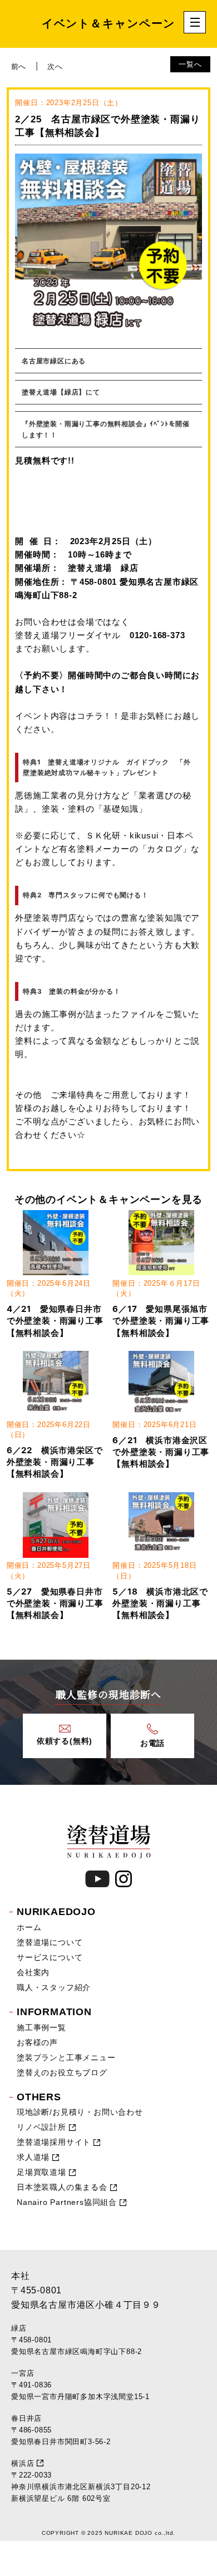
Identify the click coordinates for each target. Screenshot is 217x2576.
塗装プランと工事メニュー (66, 2057)
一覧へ (190, 64)
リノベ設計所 (41, 2127)
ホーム (29, 1927)
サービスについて (50, 1957)
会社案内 (33, 1972)
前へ (19, 66)
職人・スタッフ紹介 (54, 1987)
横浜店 (23, 2463)
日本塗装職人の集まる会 (62, 2187)
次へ (55, 66)
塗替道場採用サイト (54, 2142)
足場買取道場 (41, 2172)
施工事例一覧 (41, 2027)
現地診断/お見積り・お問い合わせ (80, 2112)
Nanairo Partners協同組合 (67, 2202)
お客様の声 (37, 2042)
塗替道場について (50, 1942)
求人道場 (33, 2157)
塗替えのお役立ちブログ (62, 2072)
